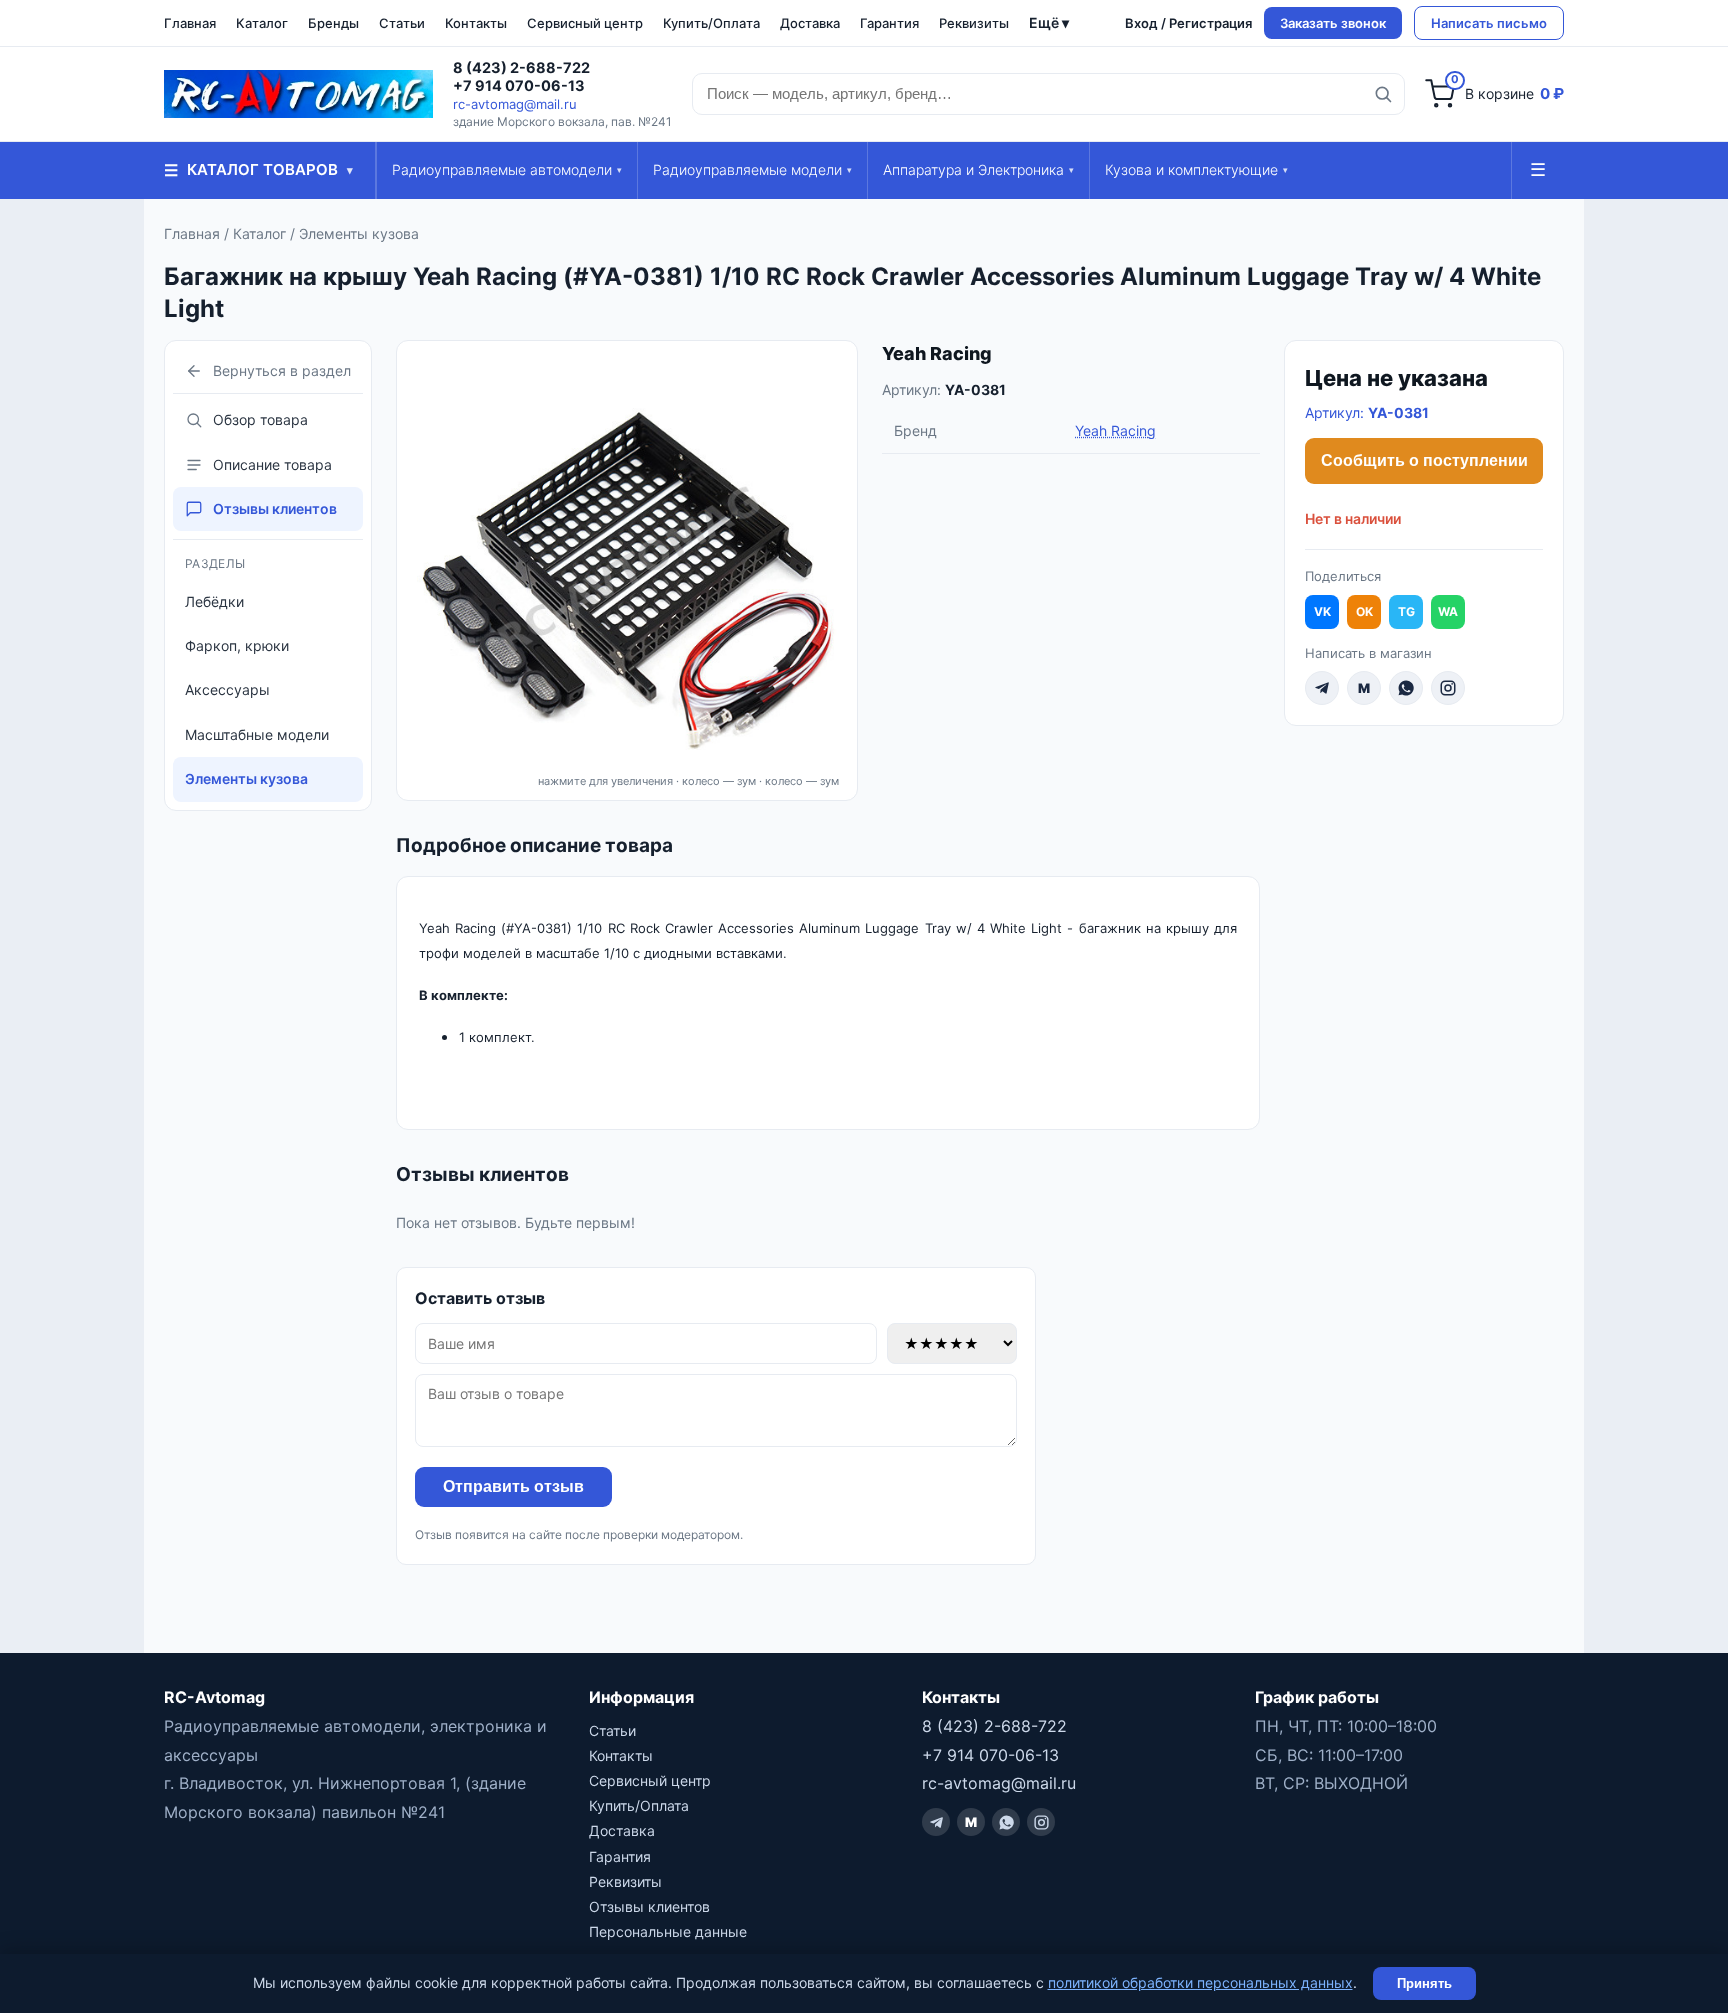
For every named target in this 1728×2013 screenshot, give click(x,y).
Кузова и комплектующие (1196, 169)
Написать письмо (1489, 23)
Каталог (262, 23)
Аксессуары (227, 689)
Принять (1424, 1983)
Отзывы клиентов (275, 508)
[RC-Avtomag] (298, 94)
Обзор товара (260, 419)
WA (1448, 611)
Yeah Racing (937, 353)
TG (1406, 611)
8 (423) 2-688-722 (521, 68)
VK (1322, 611)
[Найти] (1383, 94)
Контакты (476, 23)
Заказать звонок (1333, 23)
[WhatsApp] (1406, 688)
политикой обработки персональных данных (1200, 1982)
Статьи (402, 23)
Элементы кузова (359, 233)
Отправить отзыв (513, 1486)
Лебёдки (214, 601)
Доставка (810, 23)
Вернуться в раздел (282, 370)
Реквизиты (974, 23)
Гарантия (889, 23)
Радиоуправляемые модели (752, 169)
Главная (190, 23)
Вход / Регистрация (1188, 23)
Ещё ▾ (1049, 22)
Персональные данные (668, 1931)
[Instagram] (1448, 688)
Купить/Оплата (711, 23)
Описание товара (272, 464)
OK (1364, 611)
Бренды (333, 23)
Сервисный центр (585, 23)
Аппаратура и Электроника (978, 169)
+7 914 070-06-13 (519, 86)
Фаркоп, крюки (237, 645)
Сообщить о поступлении (1424, 460)
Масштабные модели (257, 734)
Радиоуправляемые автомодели (507, 169)
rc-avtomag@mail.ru (515, 104)
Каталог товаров (258, 170)
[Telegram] (1322, 688)
